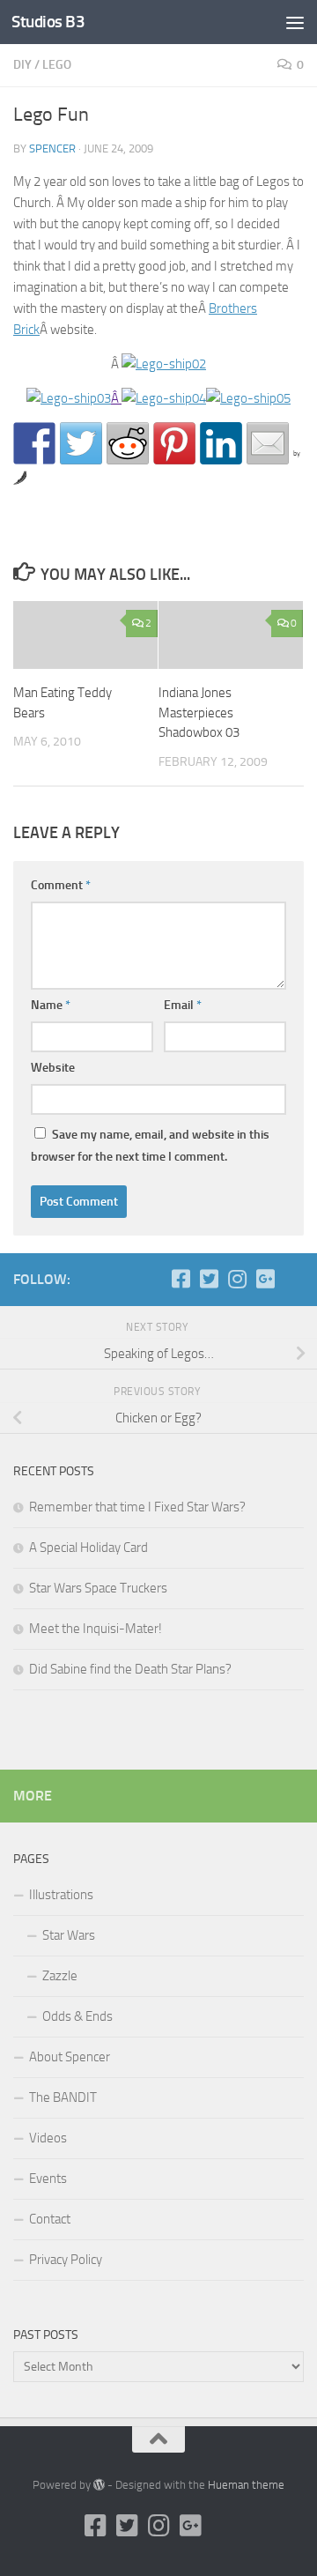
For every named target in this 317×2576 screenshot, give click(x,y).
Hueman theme (246, 2485)
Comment (61, 885)
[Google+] (265, 1279)
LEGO (57, 65)
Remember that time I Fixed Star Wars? (137, 1507)
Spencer (52, 148)
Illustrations (61, 1895)
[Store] (293, 1279)
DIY (22, 65)
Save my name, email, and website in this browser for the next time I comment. (150, 1146)
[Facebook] (181, 1279)
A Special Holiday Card (88, 1548)
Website (53, 1068)
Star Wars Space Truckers (98, 1588)
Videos (48, 2138)
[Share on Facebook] (34, 443)
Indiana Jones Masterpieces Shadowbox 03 (199, 713)
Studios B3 (48, 22)
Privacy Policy (66, 2260)
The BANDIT (63, 2097)
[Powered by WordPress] (99, 2485)
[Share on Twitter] (81, 443)
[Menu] (295, 22)
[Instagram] (237, 1279)
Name (51, 1005)
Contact (50, 2219)
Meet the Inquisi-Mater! (96, 1629)
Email (183, 1005)
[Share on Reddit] (128, 443)
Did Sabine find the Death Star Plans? (130, 1669)
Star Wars (69, 1935)
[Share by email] (268, 443)
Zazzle (60, 1976)
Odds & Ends (77, 2016)
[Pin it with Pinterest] (174, 443)
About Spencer (70, 2057)
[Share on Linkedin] (221, 443)
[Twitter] (209, 1279)
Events (48, 2179)
